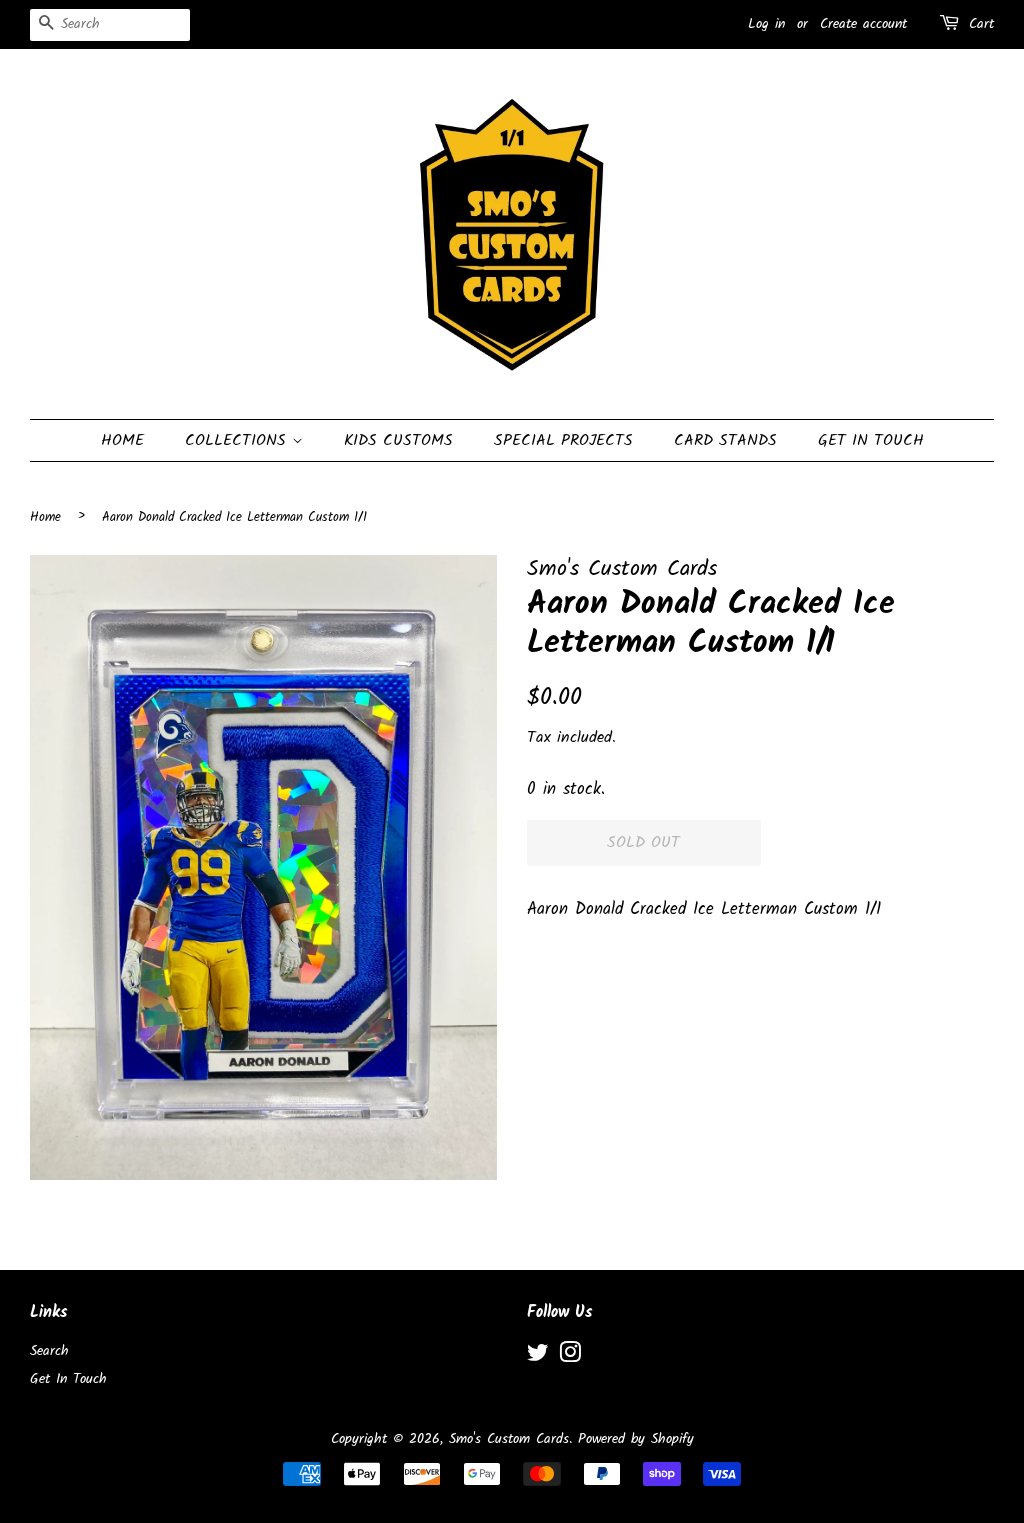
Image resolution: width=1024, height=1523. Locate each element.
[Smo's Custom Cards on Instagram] (570, 1357)
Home (122, 440)
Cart (981, 24)
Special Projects (563, 440)
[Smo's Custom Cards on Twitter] (538, 1357)
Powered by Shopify (636, 1439)
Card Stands (725, 440)
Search (49, 1351)
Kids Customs (398, 440)
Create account (863, 24)
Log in (766, 24)
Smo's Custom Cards (509, 1439)
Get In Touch (871, 440)
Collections (238, 440)
